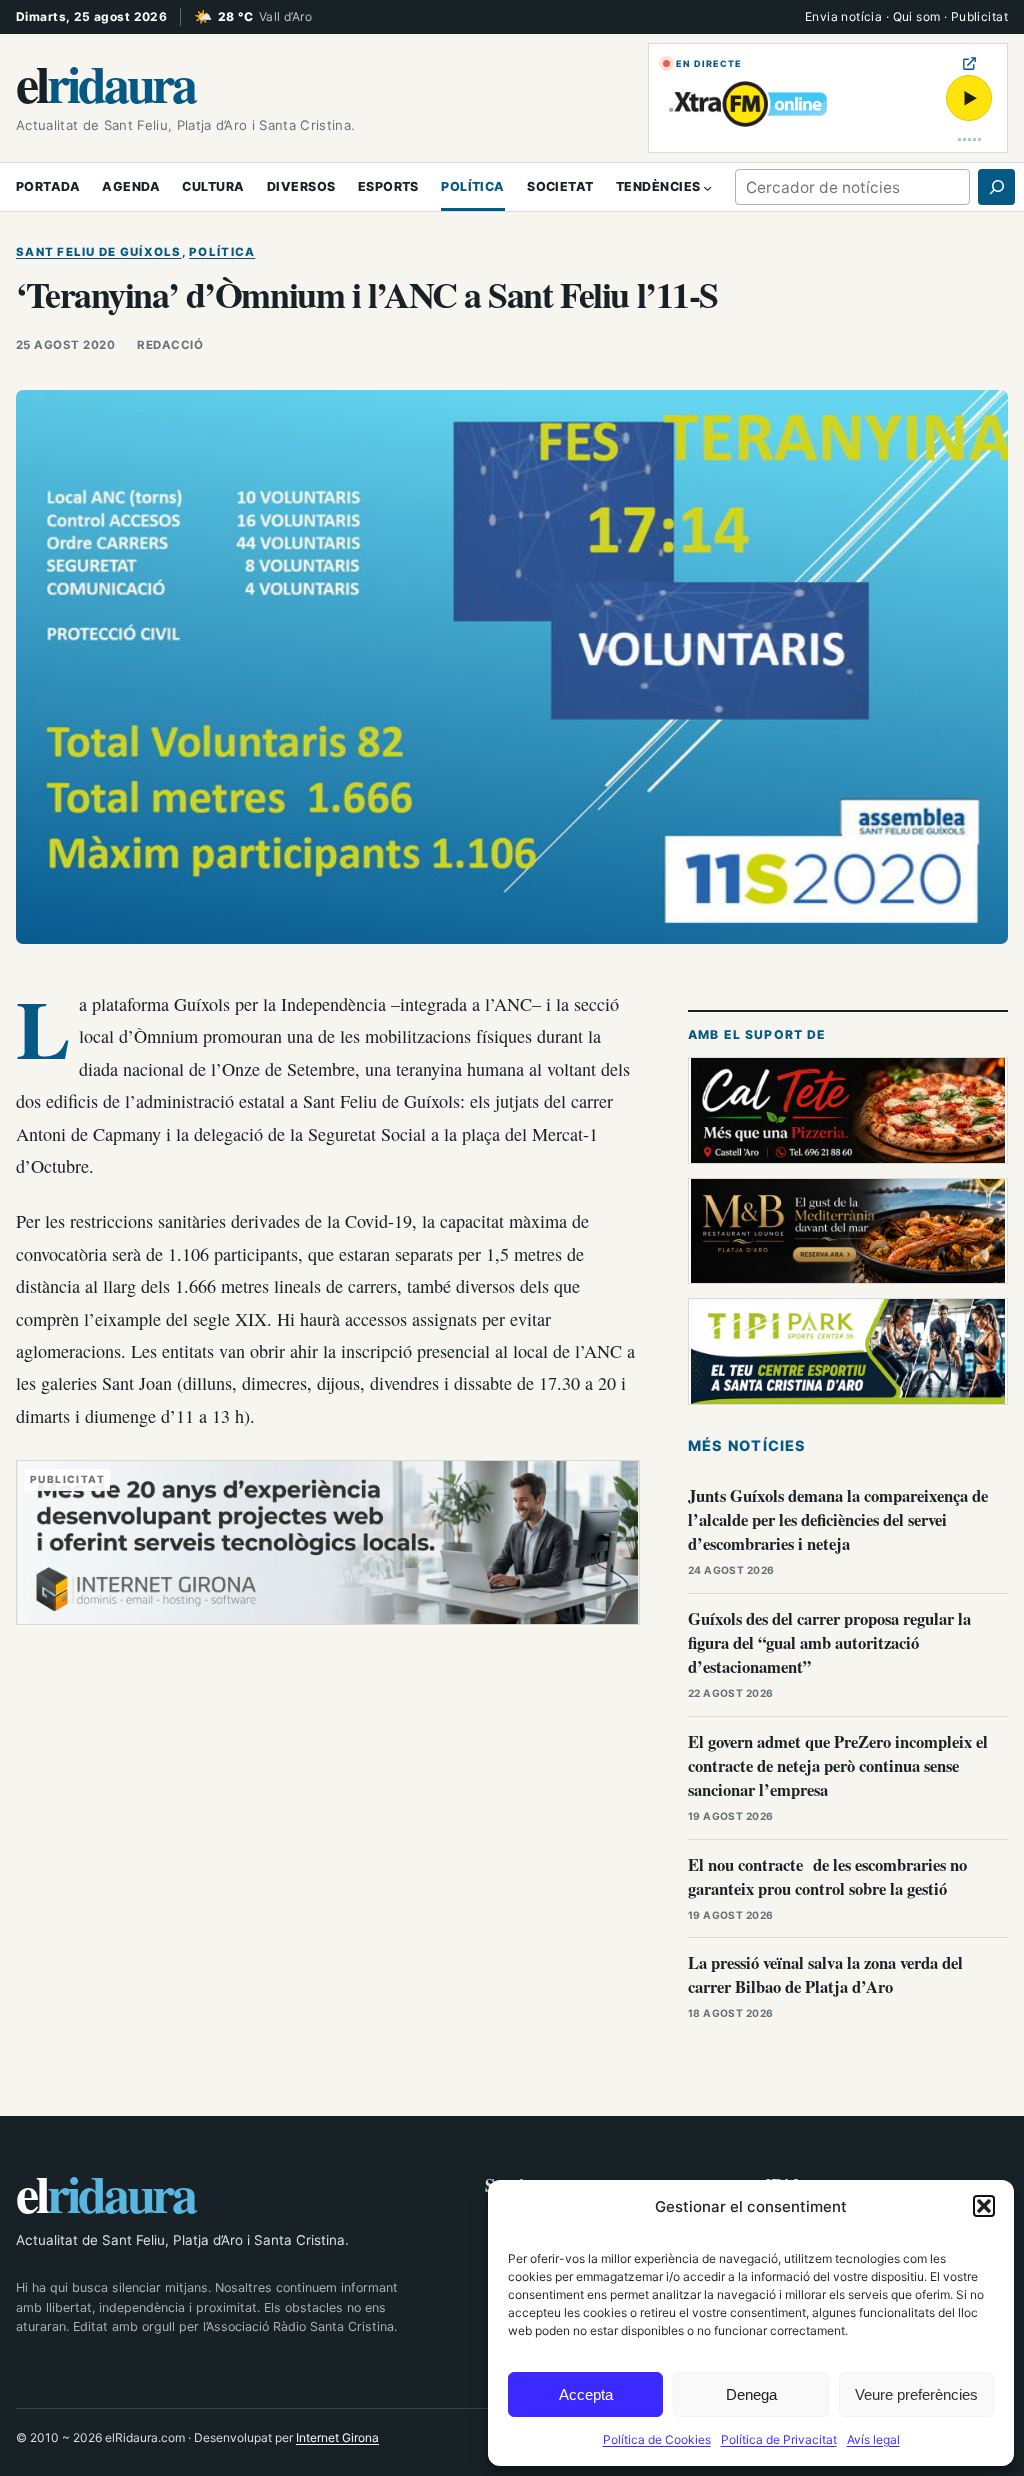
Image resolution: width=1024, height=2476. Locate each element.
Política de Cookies (657, 2439)
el (105, 83)
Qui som (917, 16)
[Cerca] (996, 187)
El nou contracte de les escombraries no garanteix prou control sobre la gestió (827, 1876)
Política (222, 252)
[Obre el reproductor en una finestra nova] (969, 63)
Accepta (586, 2394)
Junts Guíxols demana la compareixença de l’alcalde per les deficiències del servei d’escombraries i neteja (838, 1519)
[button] (984, 2206)
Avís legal (873, 2439)
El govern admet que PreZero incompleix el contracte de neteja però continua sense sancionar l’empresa (838, 1765)
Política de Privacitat (779, 2439)
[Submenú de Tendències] (707, 186)
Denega (751, 2394)
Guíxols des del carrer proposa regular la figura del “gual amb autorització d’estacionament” (829, 1642)
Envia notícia (843, 16)
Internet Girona (337, 2437)
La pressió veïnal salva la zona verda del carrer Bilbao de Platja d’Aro (825, 1974)
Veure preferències (916, 2394)
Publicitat (979, 16)
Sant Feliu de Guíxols (99, 252)
